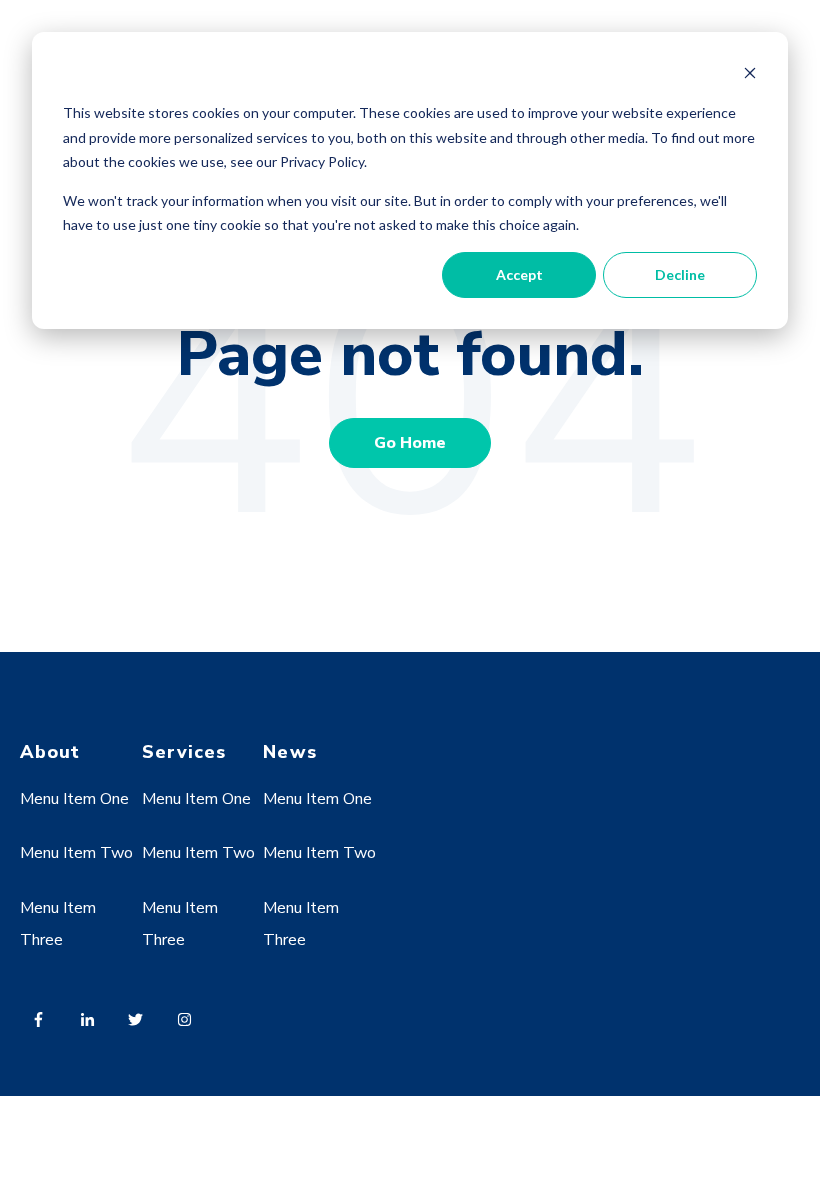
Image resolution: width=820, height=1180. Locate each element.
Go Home (410, 443)
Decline (680, 274)
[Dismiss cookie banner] (750, 75)
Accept (519, 274)
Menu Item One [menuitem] (74, 799)
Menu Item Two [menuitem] (76, 853)
